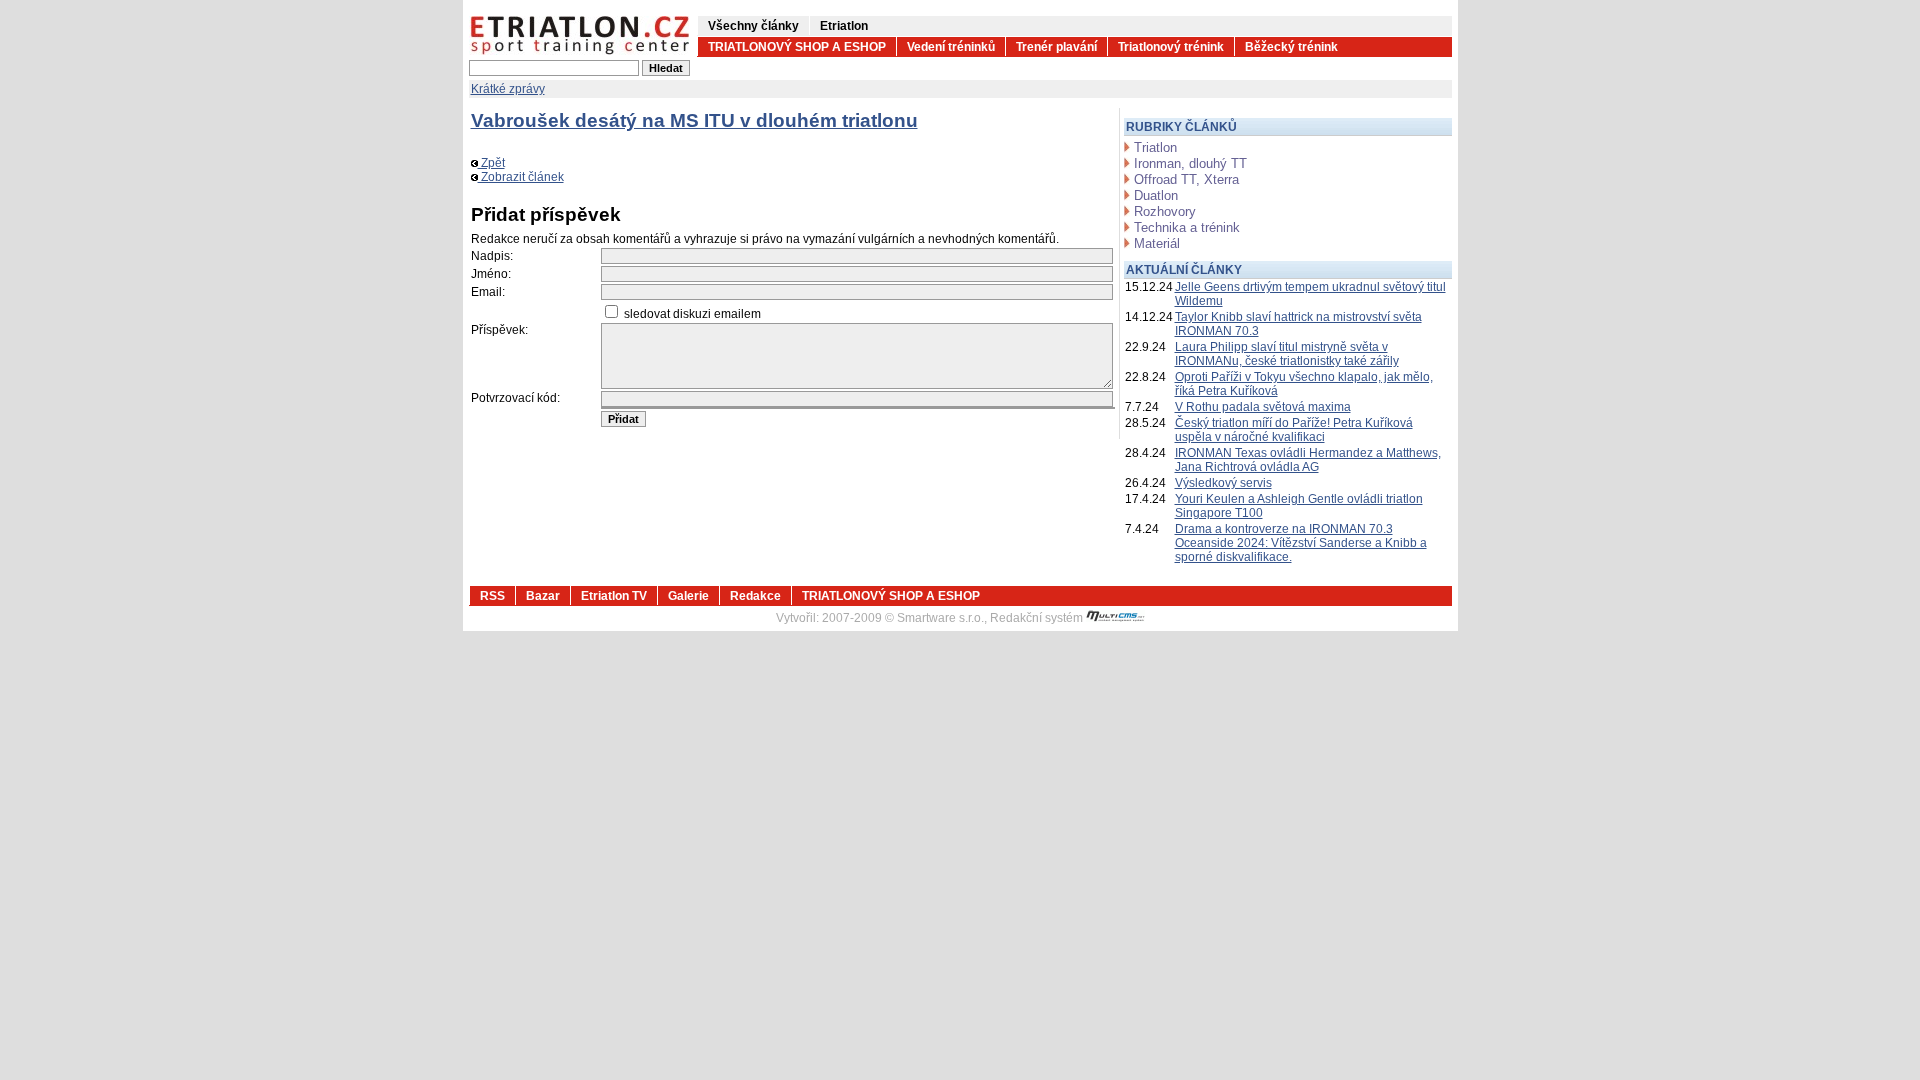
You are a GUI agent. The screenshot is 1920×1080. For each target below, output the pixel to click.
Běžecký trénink (1291, 47)
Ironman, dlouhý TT (1190, 163)
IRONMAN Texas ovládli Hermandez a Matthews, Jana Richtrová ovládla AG (1308, 460)
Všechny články (753, 26)
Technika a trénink (1187, 227)
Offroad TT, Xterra (1186, 179)
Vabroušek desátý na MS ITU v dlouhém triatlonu (694, 120)
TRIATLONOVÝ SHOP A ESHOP (797, 47)
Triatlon (1155, 147)
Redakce (755, 596)
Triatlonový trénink (1171, 47)
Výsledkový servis (1223, 483)
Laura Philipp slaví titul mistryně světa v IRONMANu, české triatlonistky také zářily (1287, 354)
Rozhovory (1165, 211)
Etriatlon (844, 26)
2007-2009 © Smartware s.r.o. (903, 618)
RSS (492, 596)
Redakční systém (1038, 618)
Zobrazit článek (521, 177)
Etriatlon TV (614, 596)
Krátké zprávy (508, 89)
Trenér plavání (1056, 47)
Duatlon (1156, 195)
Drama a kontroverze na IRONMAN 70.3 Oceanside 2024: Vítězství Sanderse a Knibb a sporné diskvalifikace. (1301, 543)
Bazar (543, 596)
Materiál (1157, 243)
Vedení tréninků (951, 47)
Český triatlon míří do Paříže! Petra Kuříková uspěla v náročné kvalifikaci (1294, 430)
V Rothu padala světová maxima (1263, 407)
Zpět (491, 163)
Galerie (688, 596)
